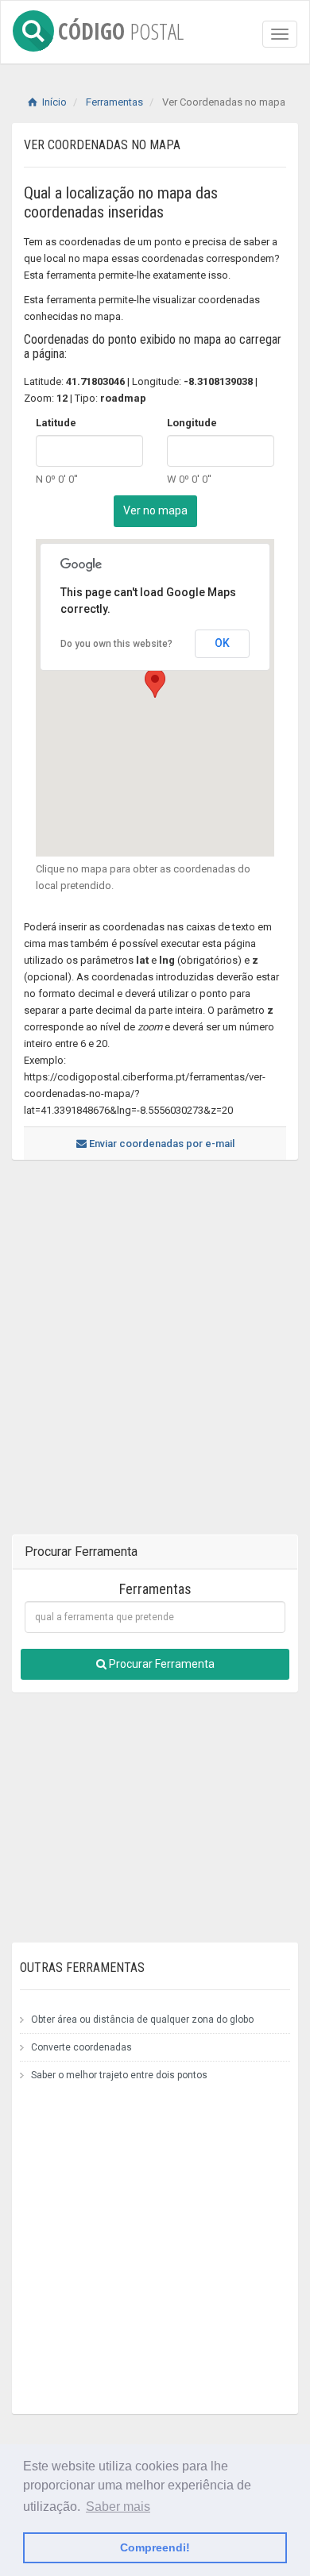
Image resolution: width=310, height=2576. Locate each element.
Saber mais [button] (118, 2507)
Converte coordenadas (81, 2047)
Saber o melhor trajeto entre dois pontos (119, 2075)
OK (222, 643)
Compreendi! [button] (155, 2547)
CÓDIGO (121, 28)
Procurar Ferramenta (161, 1664)
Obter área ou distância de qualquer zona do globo (142, 2020)
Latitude (56, 423)
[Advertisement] (155, 1355)
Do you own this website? (116, 644)
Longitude (192, 423)
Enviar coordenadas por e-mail (161, 1144)
